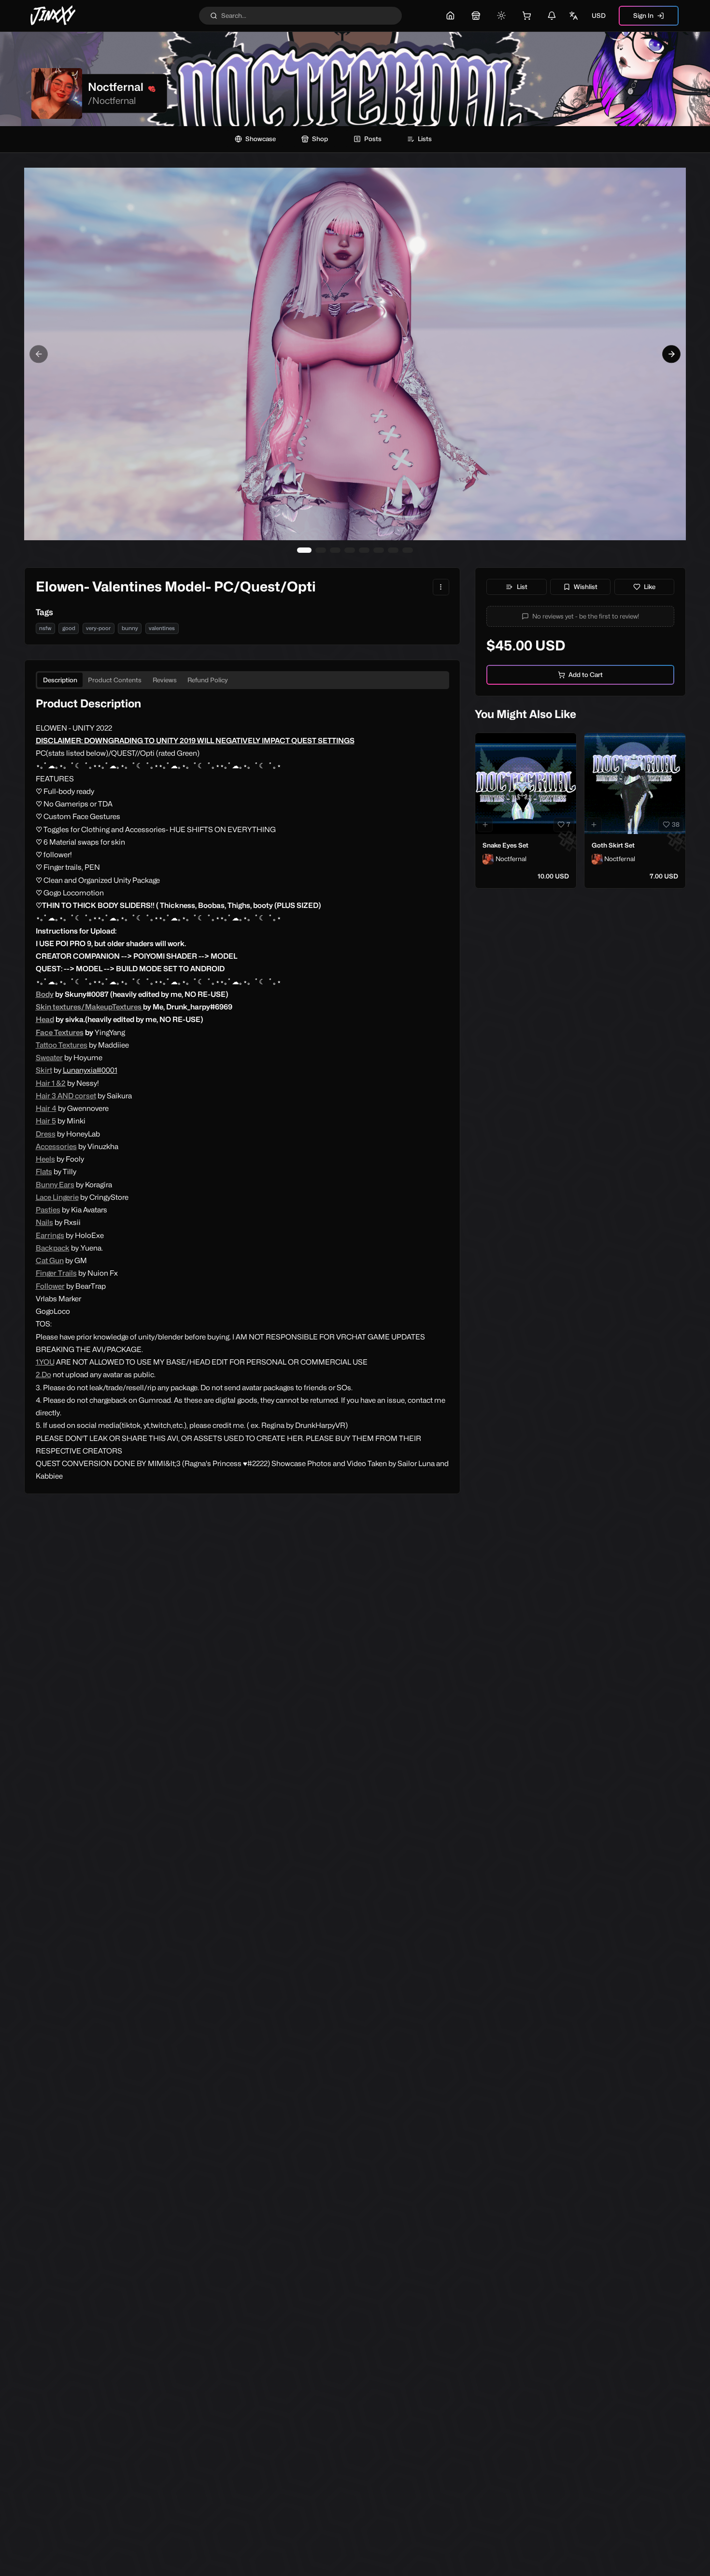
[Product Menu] (441, 587)
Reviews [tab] (165, 680)
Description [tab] (60, 680)
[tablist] (242, 680)
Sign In (643, 15)
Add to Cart (586, 675)
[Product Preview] (485, 825)
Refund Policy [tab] (208, 680)
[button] (581, 616)
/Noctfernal (112, 101)
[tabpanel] (242, 1090)
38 (676, 824)
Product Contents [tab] (115, 680)
